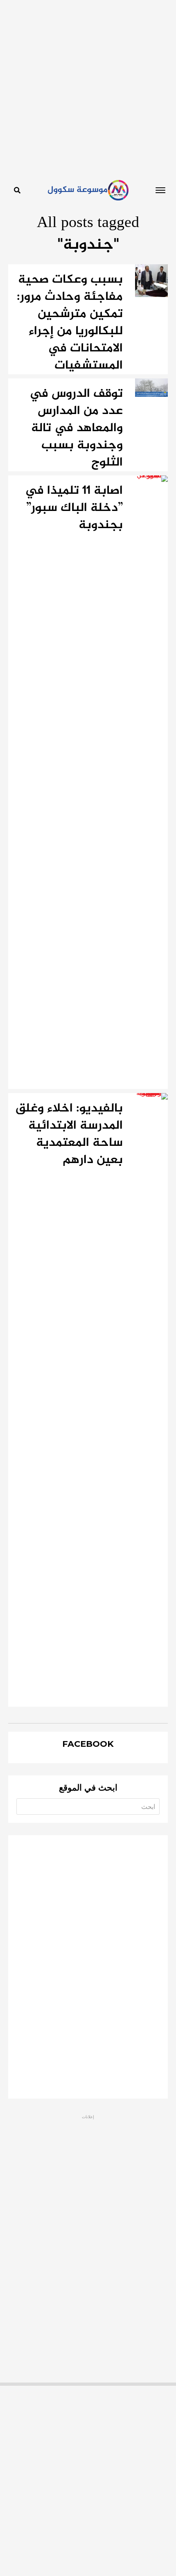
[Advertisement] (88, 88)
